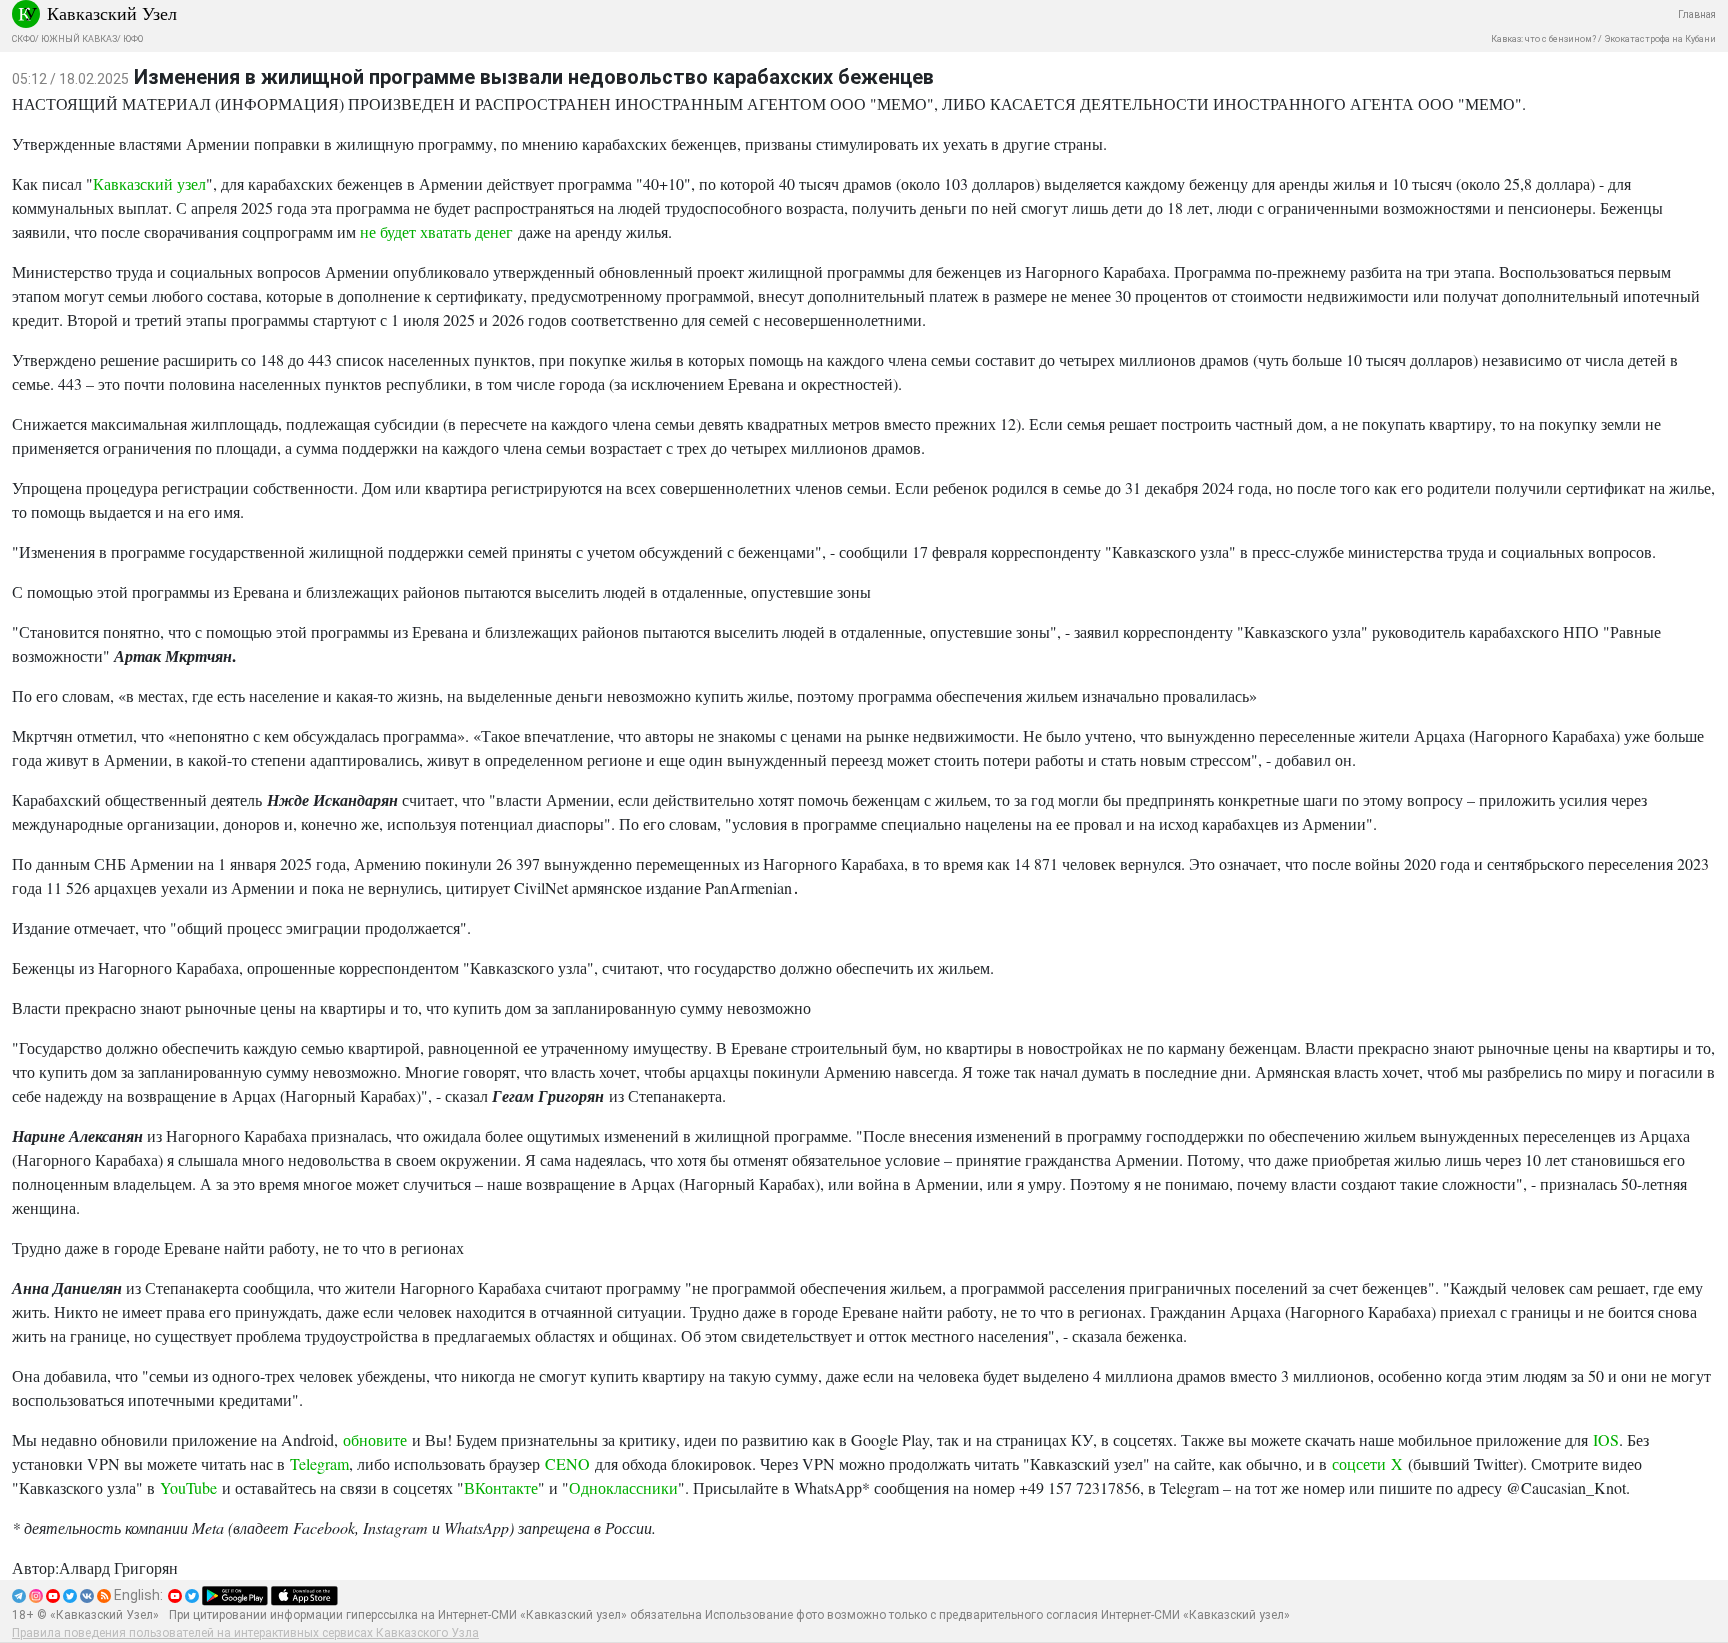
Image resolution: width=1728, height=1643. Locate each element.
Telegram (319, 1463)
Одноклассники (623, 1487)
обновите (375, 1439)
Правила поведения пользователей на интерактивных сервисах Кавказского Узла (245, 1633)
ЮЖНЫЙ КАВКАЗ (79, 39)
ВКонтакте (501, 1487)
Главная (1697, 14)
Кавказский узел (149, 183)
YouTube (188, 1487)
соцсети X (1367, 1463)
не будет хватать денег (436, 231)
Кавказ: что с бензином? (1543, 39)
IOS (1606, 1439)
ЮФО (133, 39)
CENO (567, 1463)
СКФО (23, 39)
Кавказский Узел (112, 13)
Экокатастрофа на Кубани (1660, 39)
